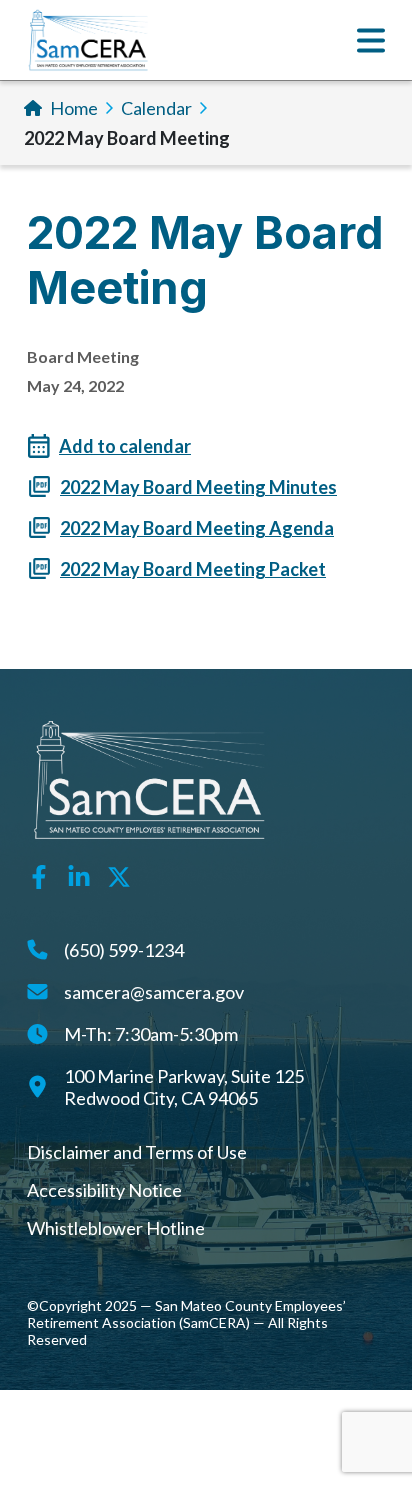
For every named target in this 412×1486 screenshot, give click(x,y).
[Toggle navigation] (371, 40)
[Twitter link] (119, 874)
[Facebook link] (39, 874)
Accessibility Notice (104, 1190)
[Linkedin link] (79, 874)
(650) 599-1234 (124, 950)
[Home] (88, 40)
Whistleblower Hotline (116, 1228)
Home (74, 108)
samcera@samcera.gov (154, 992)
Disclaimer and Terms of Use (137, 1152)
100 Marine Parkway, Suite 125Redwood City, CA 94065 (184, 1087)
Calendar (156, 108)
